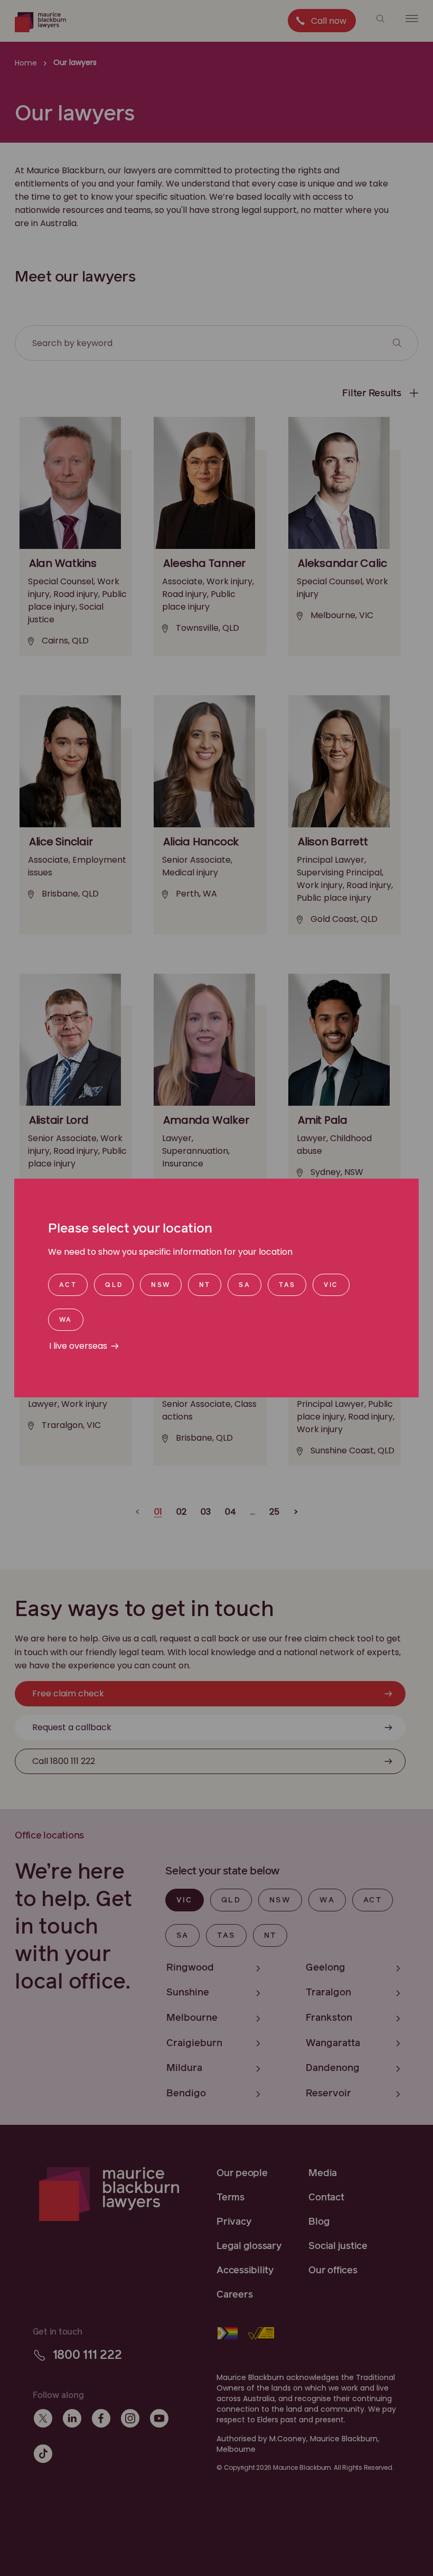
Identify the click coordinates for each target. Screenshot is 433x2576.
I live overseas (78, 1346)
